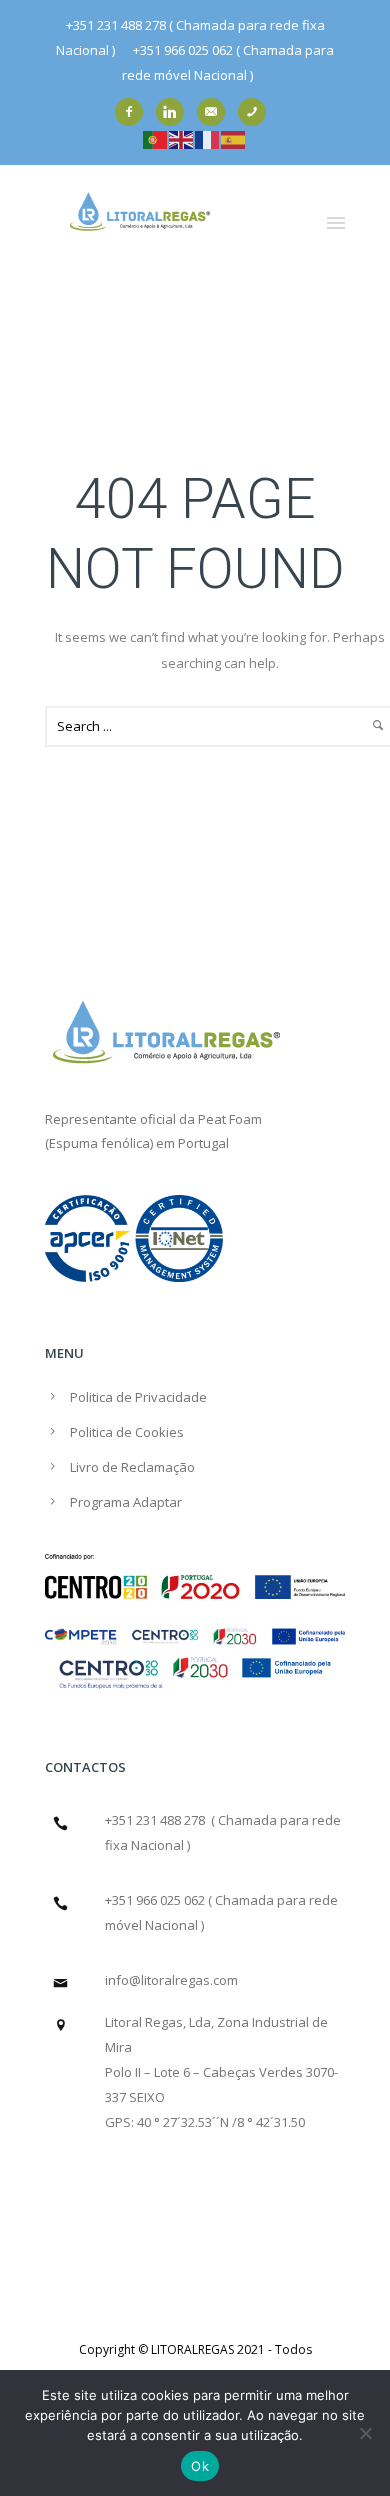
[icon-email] (216, 112)
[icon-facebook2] (134, 112)
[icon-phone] (257, 112)
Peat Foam (230, 1119)
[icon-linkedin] (175, 112)
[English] (182, 138)
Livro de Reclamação (132, 1467)
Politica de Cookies (127, 1432)
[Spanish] (234, 138)
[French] (208, 138)
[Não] (365, 2433)
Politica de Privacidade (138, 1397)
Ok (200, 2466)
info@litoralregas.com (171, 1980)
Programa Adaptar (126, 1502)
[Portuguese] (156, 138)
